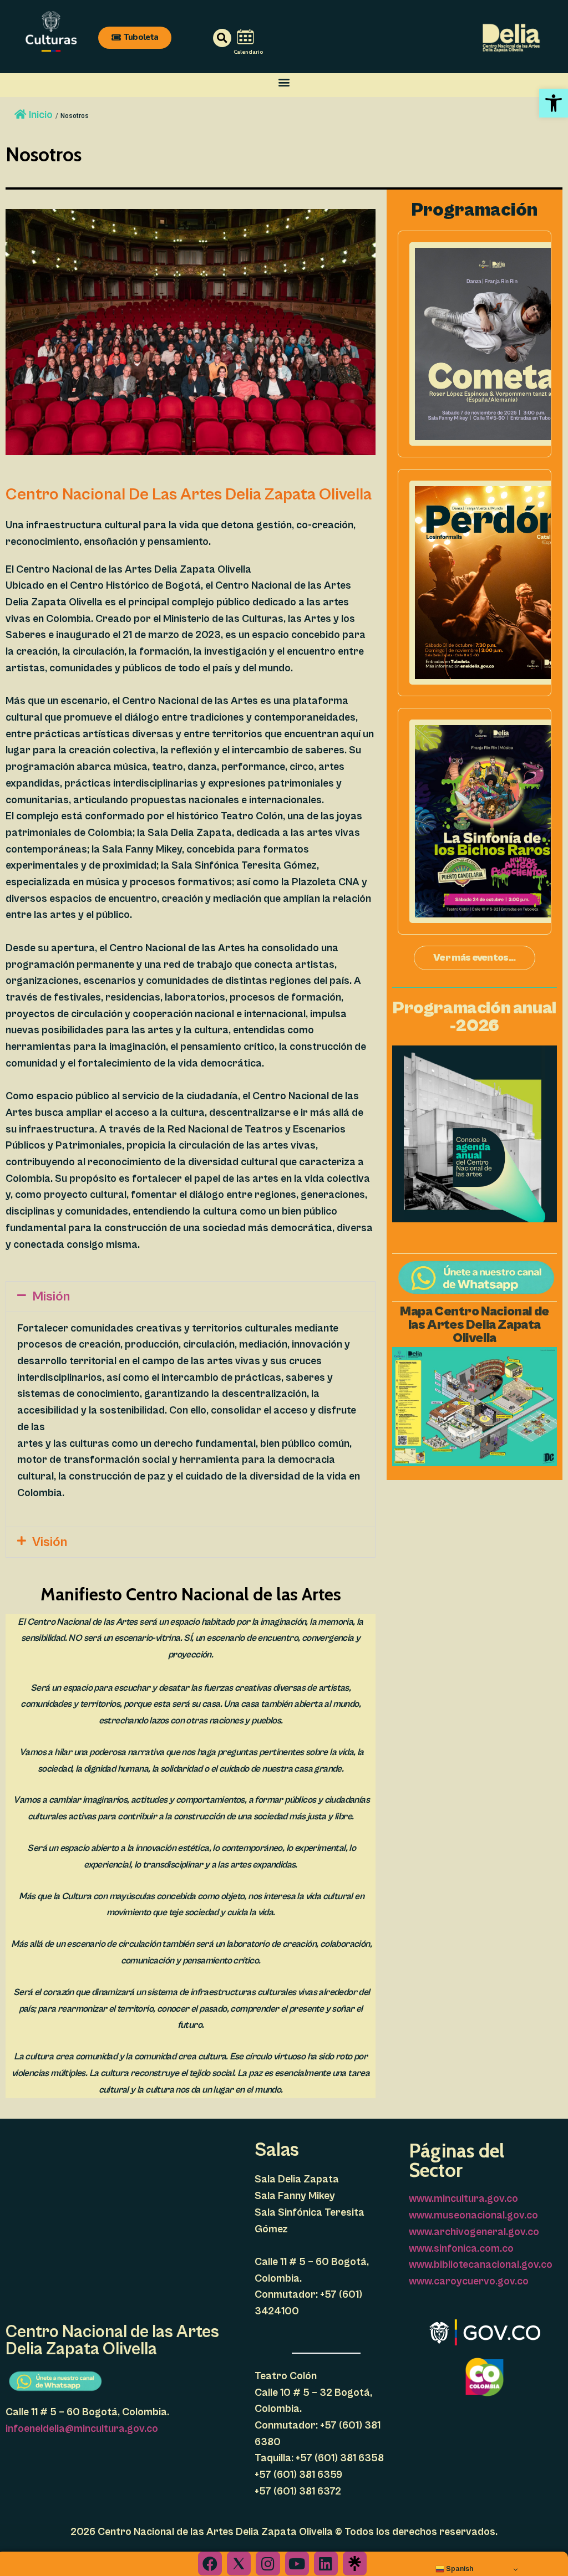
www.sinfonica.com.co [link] (461, 2248)
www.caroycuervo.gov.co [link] (469, 2281)
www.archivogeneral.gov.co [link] (474, 2232)
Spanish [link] (459, 2569)
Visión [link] (50, 1542)
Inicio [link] (41, 115)
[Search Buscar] (207, 38)
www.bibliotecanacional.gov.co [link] (481, 2264)
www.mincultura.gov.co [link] (463, 2198)
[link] (554, 103)
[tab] (191, 1297)
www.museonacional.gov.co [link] (473, 2215)
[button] (284, 82)
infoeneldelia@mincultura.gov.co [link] (82, 2429)
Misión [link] (51, 1297)
